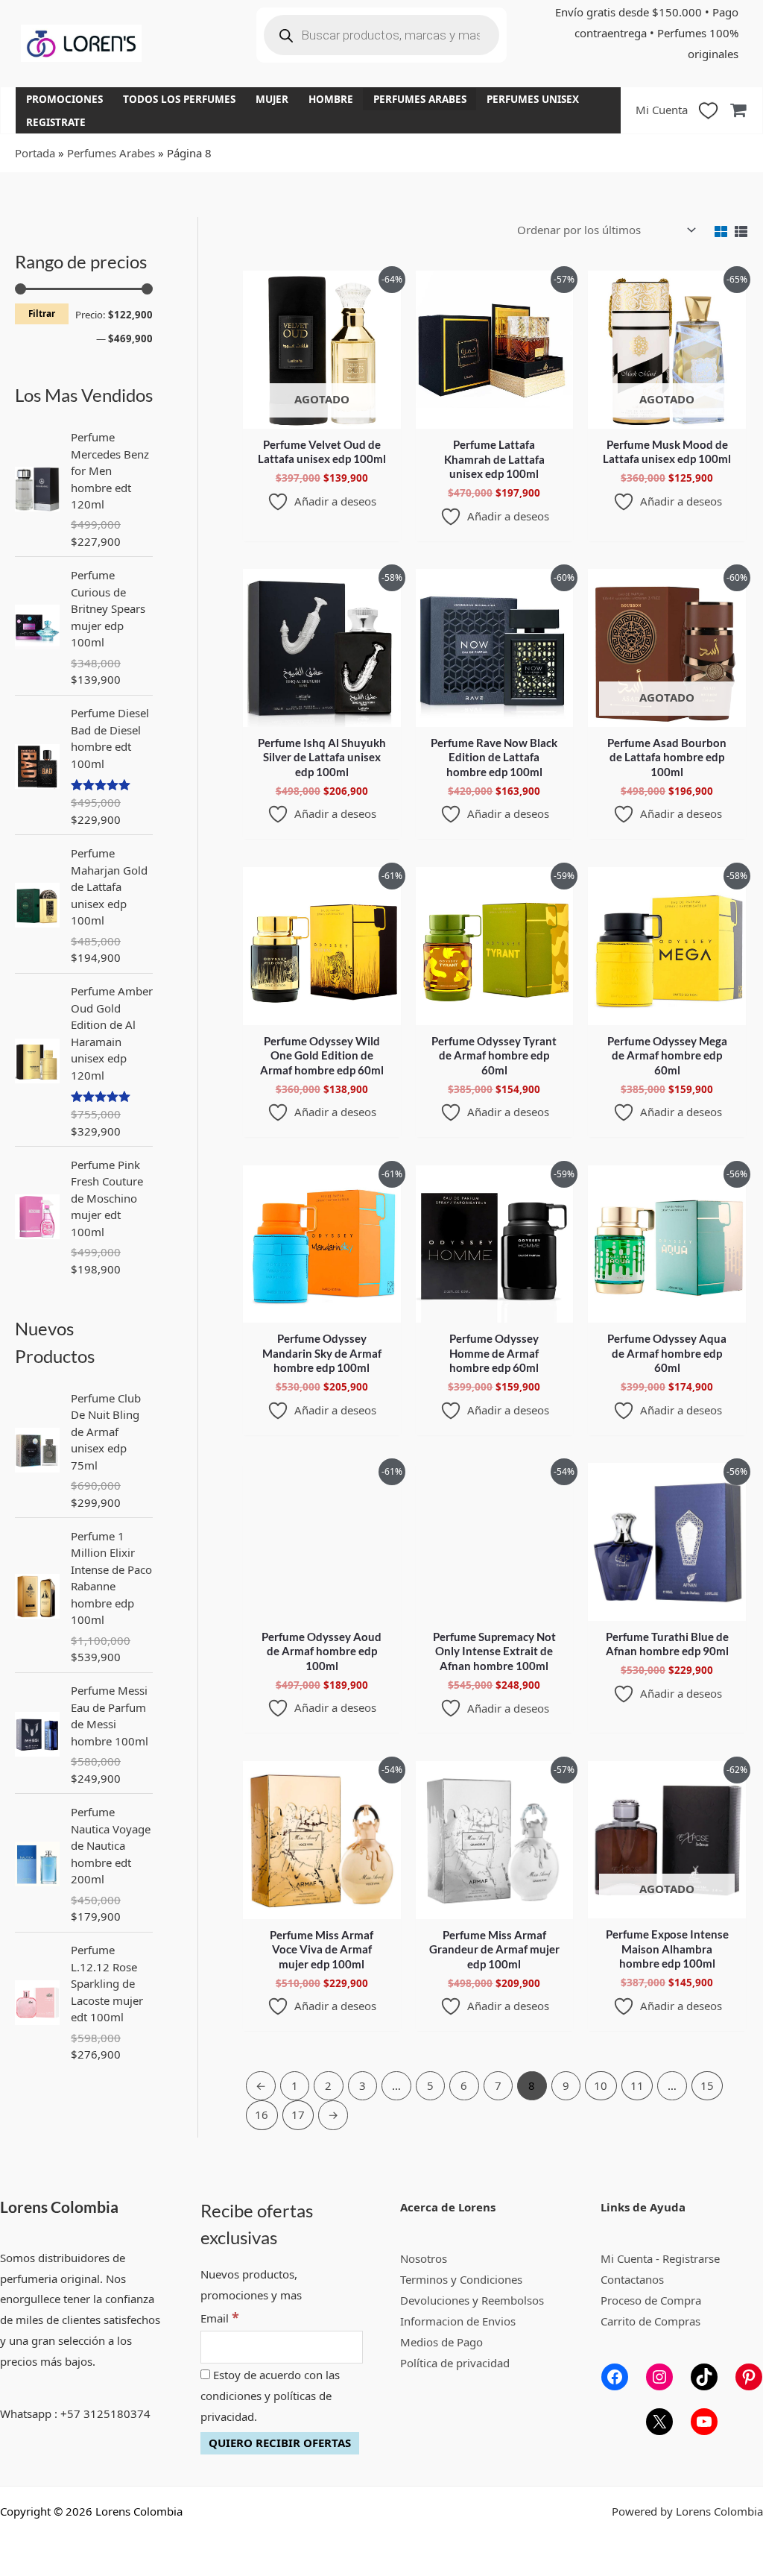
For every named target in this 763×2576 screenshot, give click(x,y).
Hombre (331, 99)
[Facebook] (615, 2377)
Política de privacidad (455, 2363)
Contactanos (632, 2279)
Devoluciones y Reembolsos (472, 2300)
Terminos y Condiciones (461, 2279)
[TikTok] (704, 2377)
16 (262, 2114)
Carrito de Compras (650, 2321)
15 (707, 2085)
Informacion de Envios (458, 2321)
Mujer (272, 99)
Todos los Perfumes (179, 99)
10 (601, 2085)
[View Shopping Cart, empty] (738, 110)
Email (220, 2318)
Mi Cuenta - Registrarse (660, 2258)
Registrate (56, 122)
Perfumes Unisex (533, 99)
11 (637, 2085)
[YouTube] (704, 2422)
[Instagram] (659, 2377)
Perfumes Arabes (420, 99)
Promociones (64, 99)
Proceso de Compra (651, 2300)
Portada (35, 153)
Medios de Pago (441, 2342)
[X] (659, 2422)
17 (298, 2114)
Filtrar (42, 313)
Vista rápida (322, 416)
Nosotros (424, 2258)
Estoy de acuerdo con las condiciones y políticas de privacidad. (270, 2396)
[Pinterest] (749, 2377)
